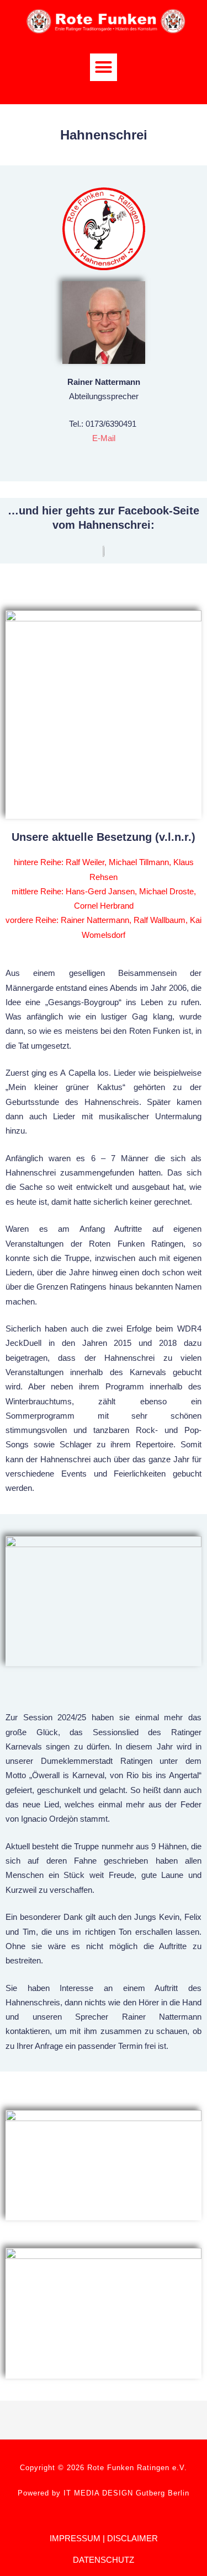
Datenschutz (104, 2560)
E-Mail (104, 438)
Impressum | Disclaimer (104, 2538)
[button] (104, 67)
